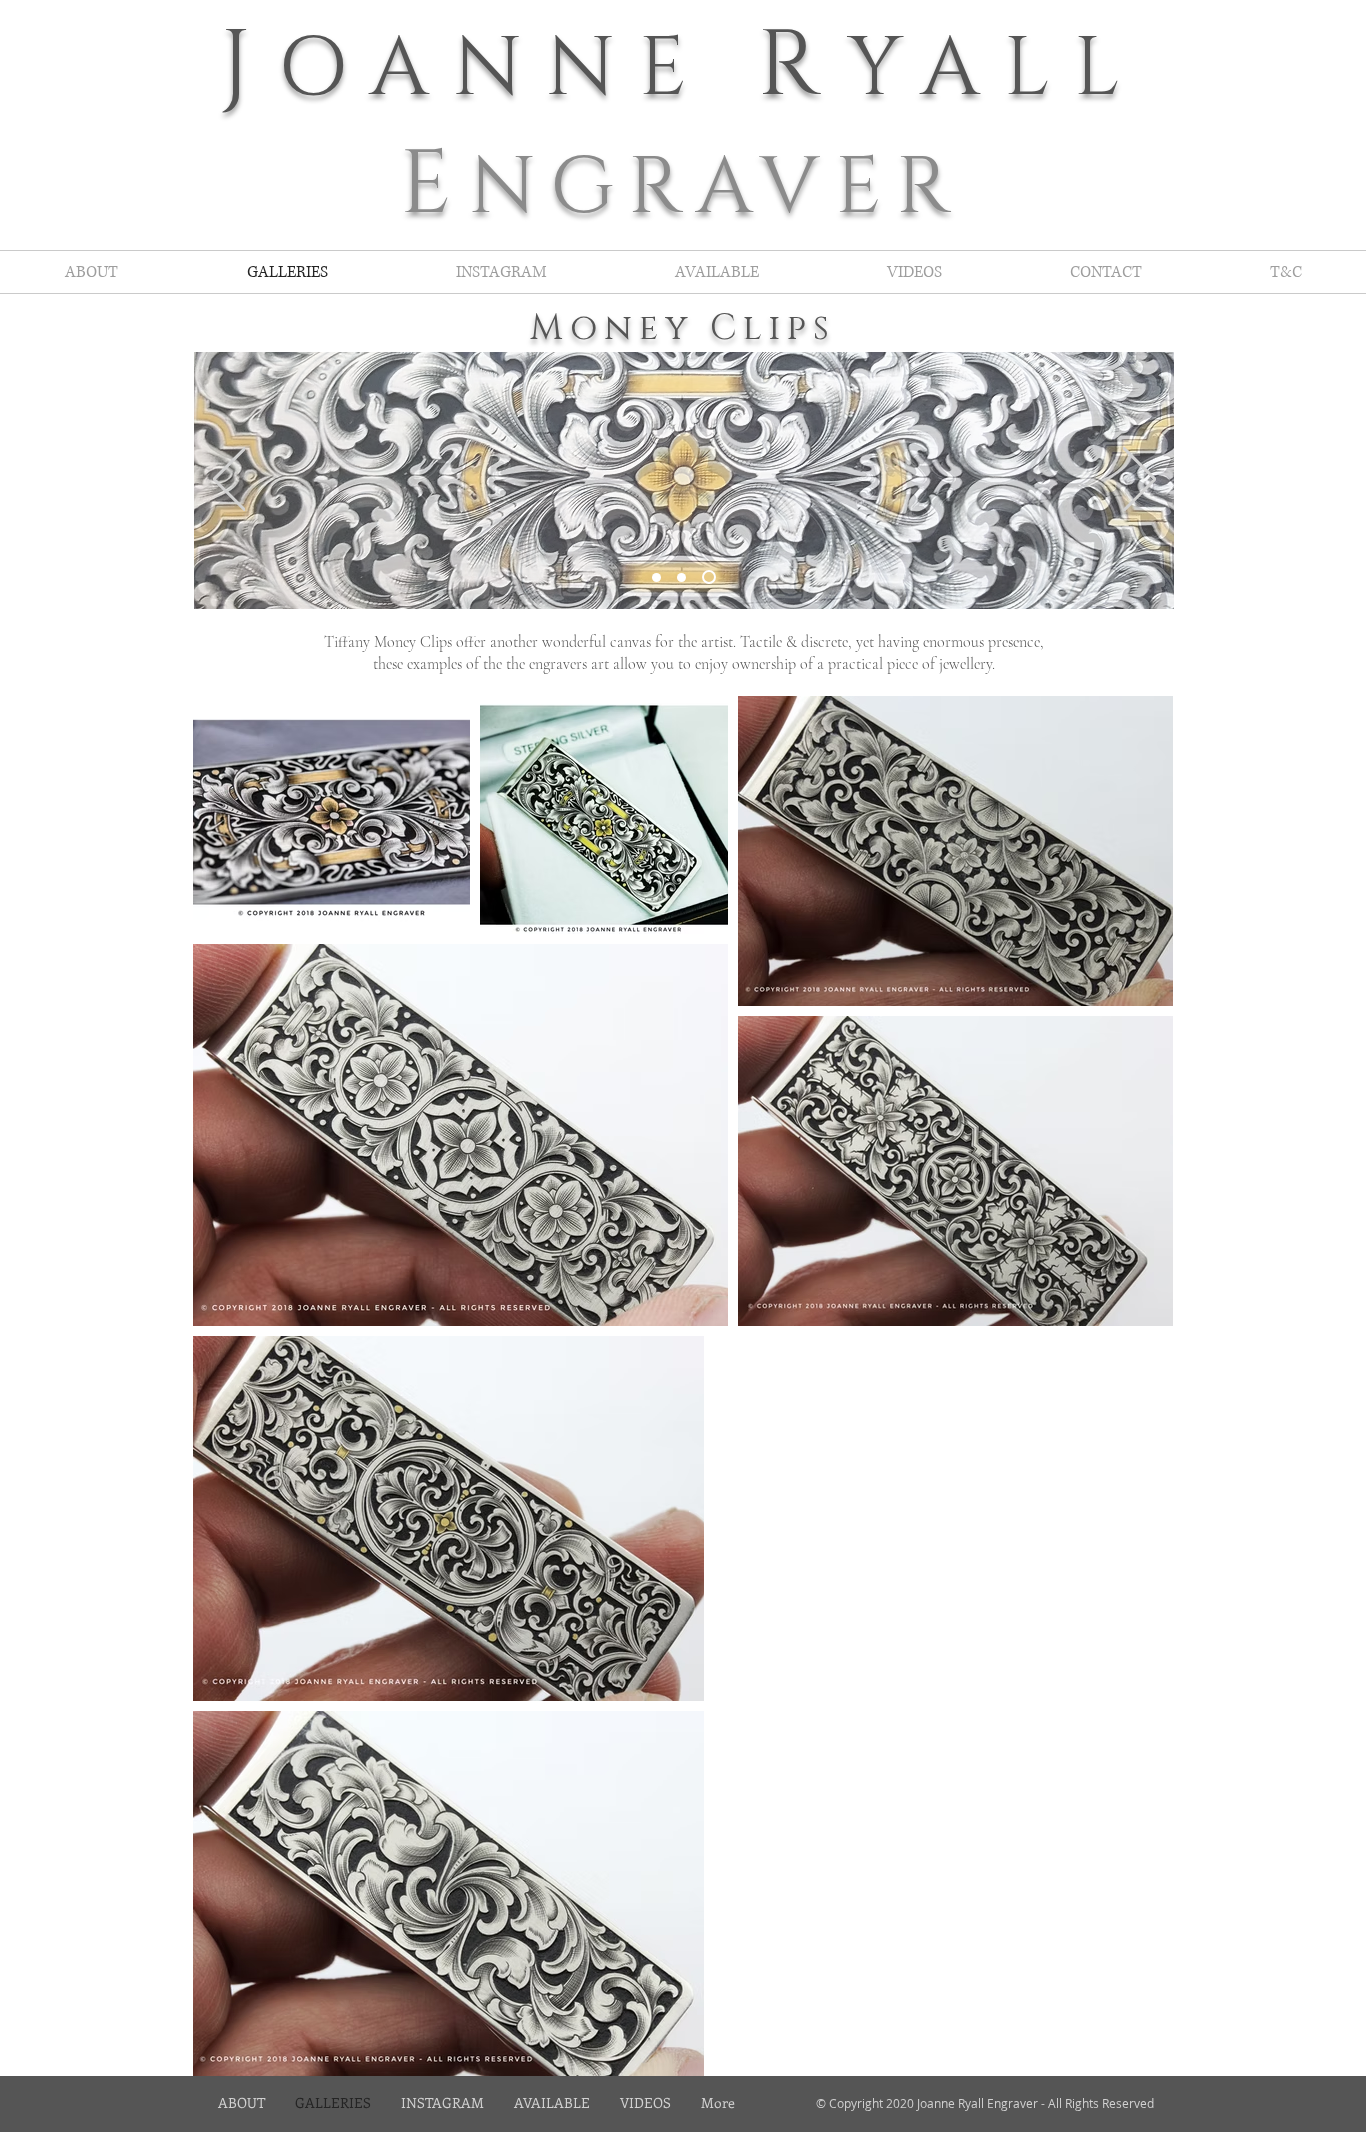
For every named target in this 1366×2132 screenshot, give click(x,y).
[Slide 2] (681, 577)
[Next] (1139, 480)
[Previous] (229, 480)
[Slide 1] (656, 577)
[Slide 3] (709, 577)
